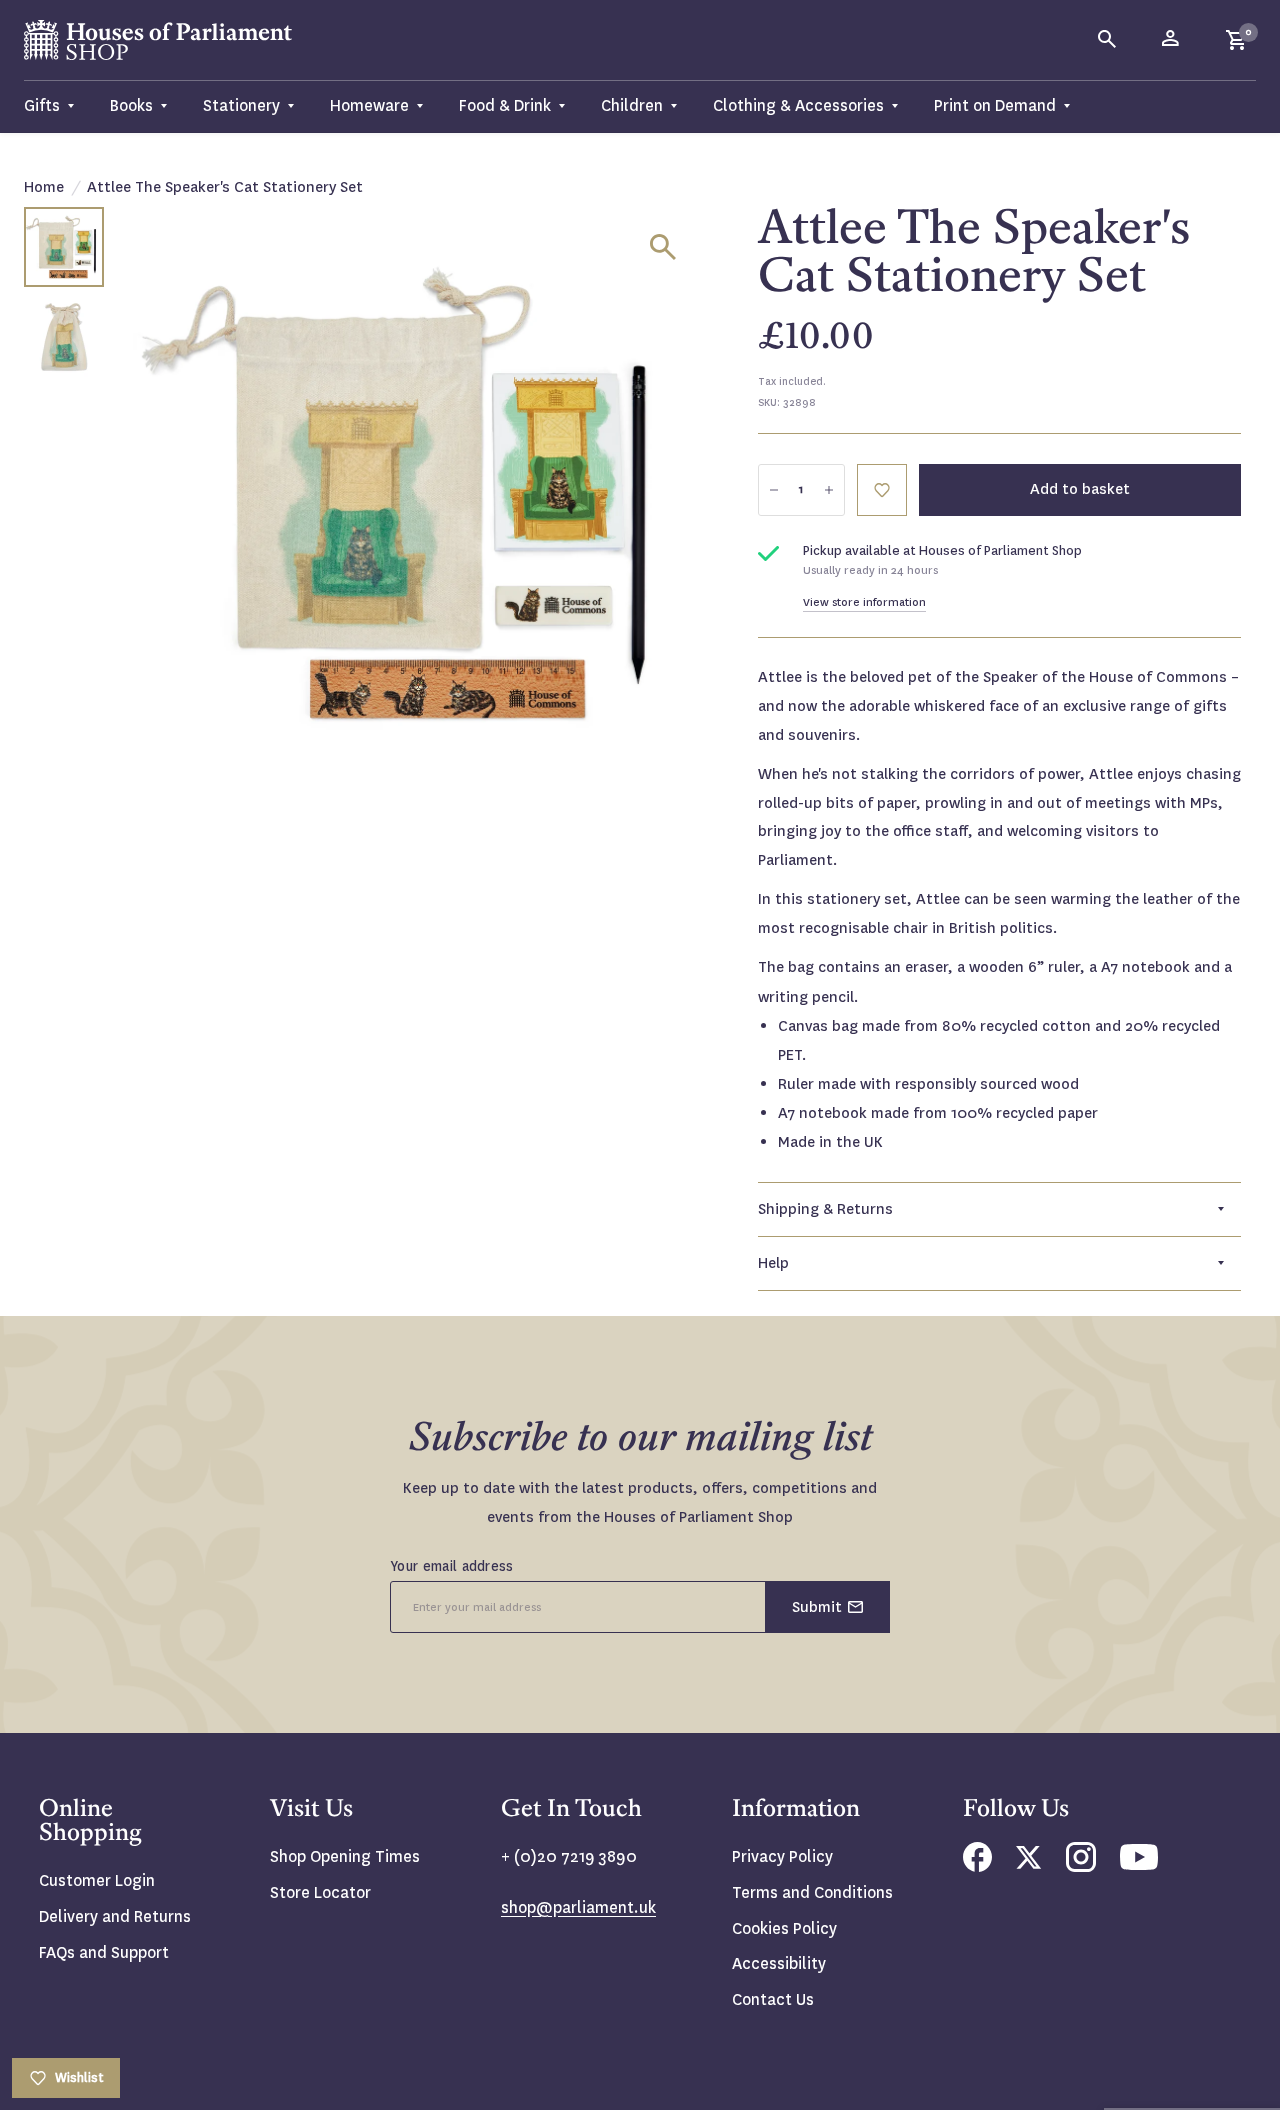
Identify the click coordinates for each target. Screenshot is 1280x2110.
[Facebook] (977, 1866)
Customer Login (97, 1880)
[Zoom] (663, 247)
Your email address (452, 1566)
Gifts (42, 105)
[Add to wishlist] (882, 490)
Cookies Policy (784, 1928)
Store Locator (320, 1892)
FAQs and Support (104, 1952)
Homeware (369, 105)
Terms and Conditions (812, 1892)
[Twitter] (1029, 1863)
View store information (864, 602)
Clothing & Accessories (798, 105)
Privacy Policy (782, 1856)
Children (632, 105)
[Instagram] (1081, 1866)
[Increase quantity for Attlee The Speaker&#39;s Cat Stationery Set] (829, 490)
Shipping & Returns (825, 1209)
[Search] (1108, 40)
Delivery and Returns (115, 1916)
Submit (817, 1607)
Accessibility (779, 1963)
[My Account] (1172, 40)
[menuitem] (58, 106)
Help (773, 1263)
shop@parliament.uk (578, 1907)
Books (131, 105)
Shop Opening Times (345, 1856)
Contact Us (773, 1999)
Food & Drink (505, 105)
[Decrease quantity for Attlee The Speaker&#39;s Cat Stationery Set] (774, 490)
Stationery (241, 105)
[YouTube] (1139, 1864)
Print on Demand (995, 105)
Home (44, 187)
